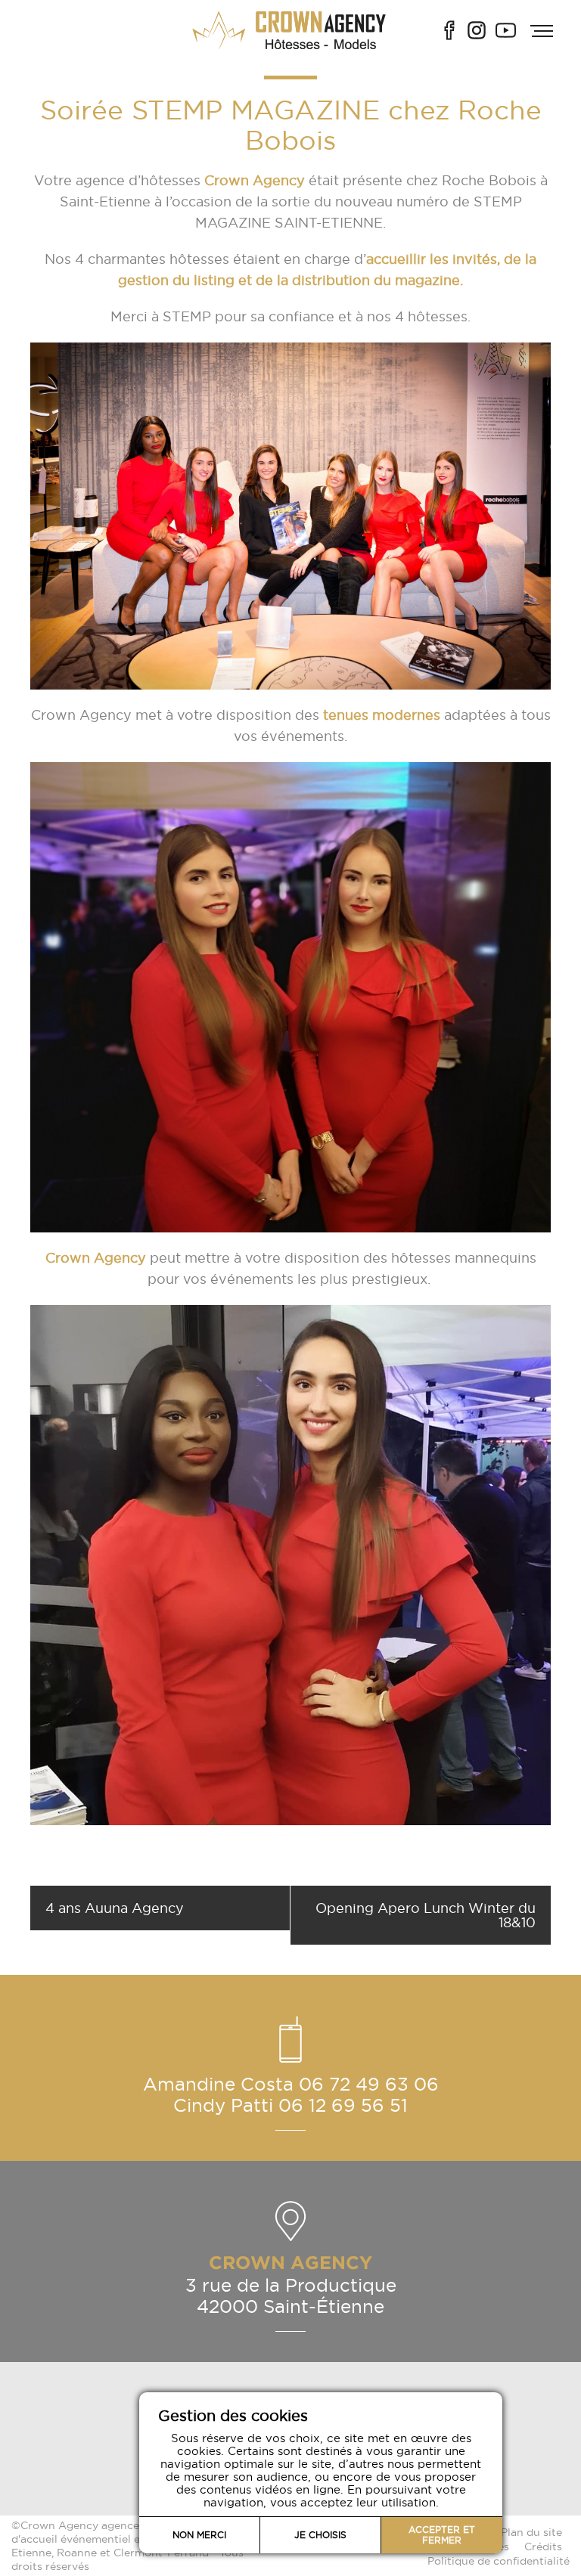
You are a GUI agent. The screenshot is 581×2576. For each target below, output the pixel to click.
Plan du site (531, 2532)
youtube (506, 30)
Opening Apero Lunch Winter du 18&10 (426, 1915)
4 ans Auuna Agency (115, 1908)
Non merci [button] (199, 2535)
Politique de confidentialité (499, 2561)
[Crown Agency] (290, 30)
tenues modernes (380, 715)
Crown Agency (255, 180)
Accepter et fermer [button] (442, 2535)
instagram (477, 30)
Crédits (543, 2547)
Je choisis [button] (320, 2535)
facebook (449, 30)
